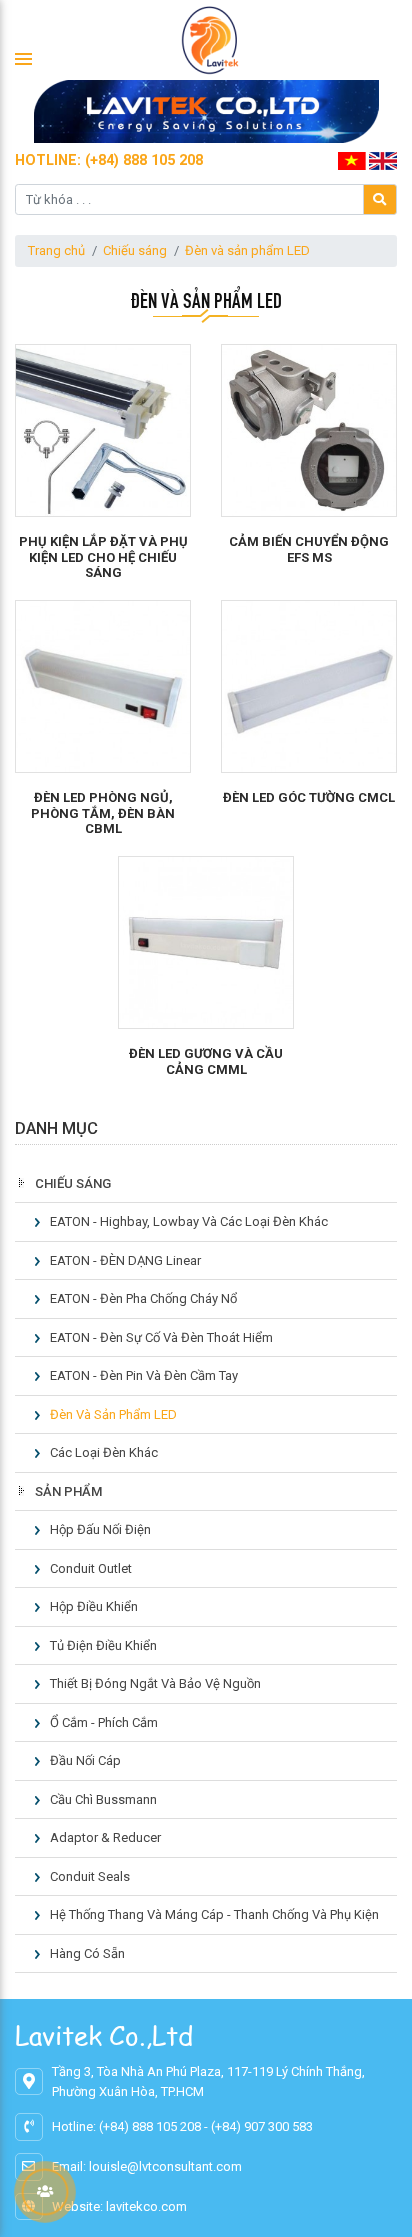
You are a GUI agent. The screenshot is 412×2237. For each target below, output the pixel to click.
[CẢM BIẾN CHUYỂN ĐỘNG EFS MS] (309, 430)
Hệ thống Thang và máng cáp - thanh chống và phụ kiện (214, 1914)
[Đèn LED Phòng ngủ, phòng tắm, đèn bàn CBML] (103, 686)
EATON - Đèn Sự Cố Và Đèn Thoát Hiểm (161, 1337)
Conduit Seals (90, 1876)
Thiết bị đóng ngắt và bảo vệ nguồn (155, 1683)
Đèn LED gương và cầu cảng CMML (206, 1061)
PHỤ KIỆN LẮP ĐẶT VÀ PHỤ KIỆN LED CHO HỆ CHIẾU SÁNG (103, 557)
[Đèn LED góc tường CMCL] (309, 686)
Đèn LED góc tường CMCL (309, 797)
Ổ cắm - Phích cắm (104, 1722)
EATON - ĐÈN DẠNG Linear (125, 1260)
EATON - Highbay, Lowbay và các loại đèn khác (189, 1221)
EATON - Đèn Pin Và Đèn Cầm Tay (144, 1375)
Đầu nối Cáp (85, 1760)
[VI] (352, 159)
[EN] (383, 159)
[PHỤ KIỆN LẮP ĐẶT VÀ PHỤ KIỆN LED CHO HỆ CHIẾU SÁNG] (103, 430)
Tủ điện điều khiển (103, 1645)
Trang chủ (56, 250)
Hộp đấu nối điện (100, 1529)
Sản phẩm (68, 1491)
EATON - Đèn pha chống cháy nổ (143, 1298)
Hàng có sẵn (87, 1953)
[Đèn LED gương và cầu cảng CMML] (206, 942)
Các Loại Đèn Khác (104, 1452)
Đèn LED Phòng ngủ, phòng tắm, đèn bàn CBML (103, 813)
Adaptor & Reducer (105, 1837)
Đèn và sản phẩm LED (247, 250)
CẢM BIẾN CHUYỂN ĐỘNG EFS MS (309, 549)
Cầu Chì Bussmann (103, 1799)
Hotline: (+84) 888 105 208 (109, 160)
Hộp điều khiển (94, 1606)
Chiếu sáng (135, 250)
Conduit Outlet (91, 1568)
